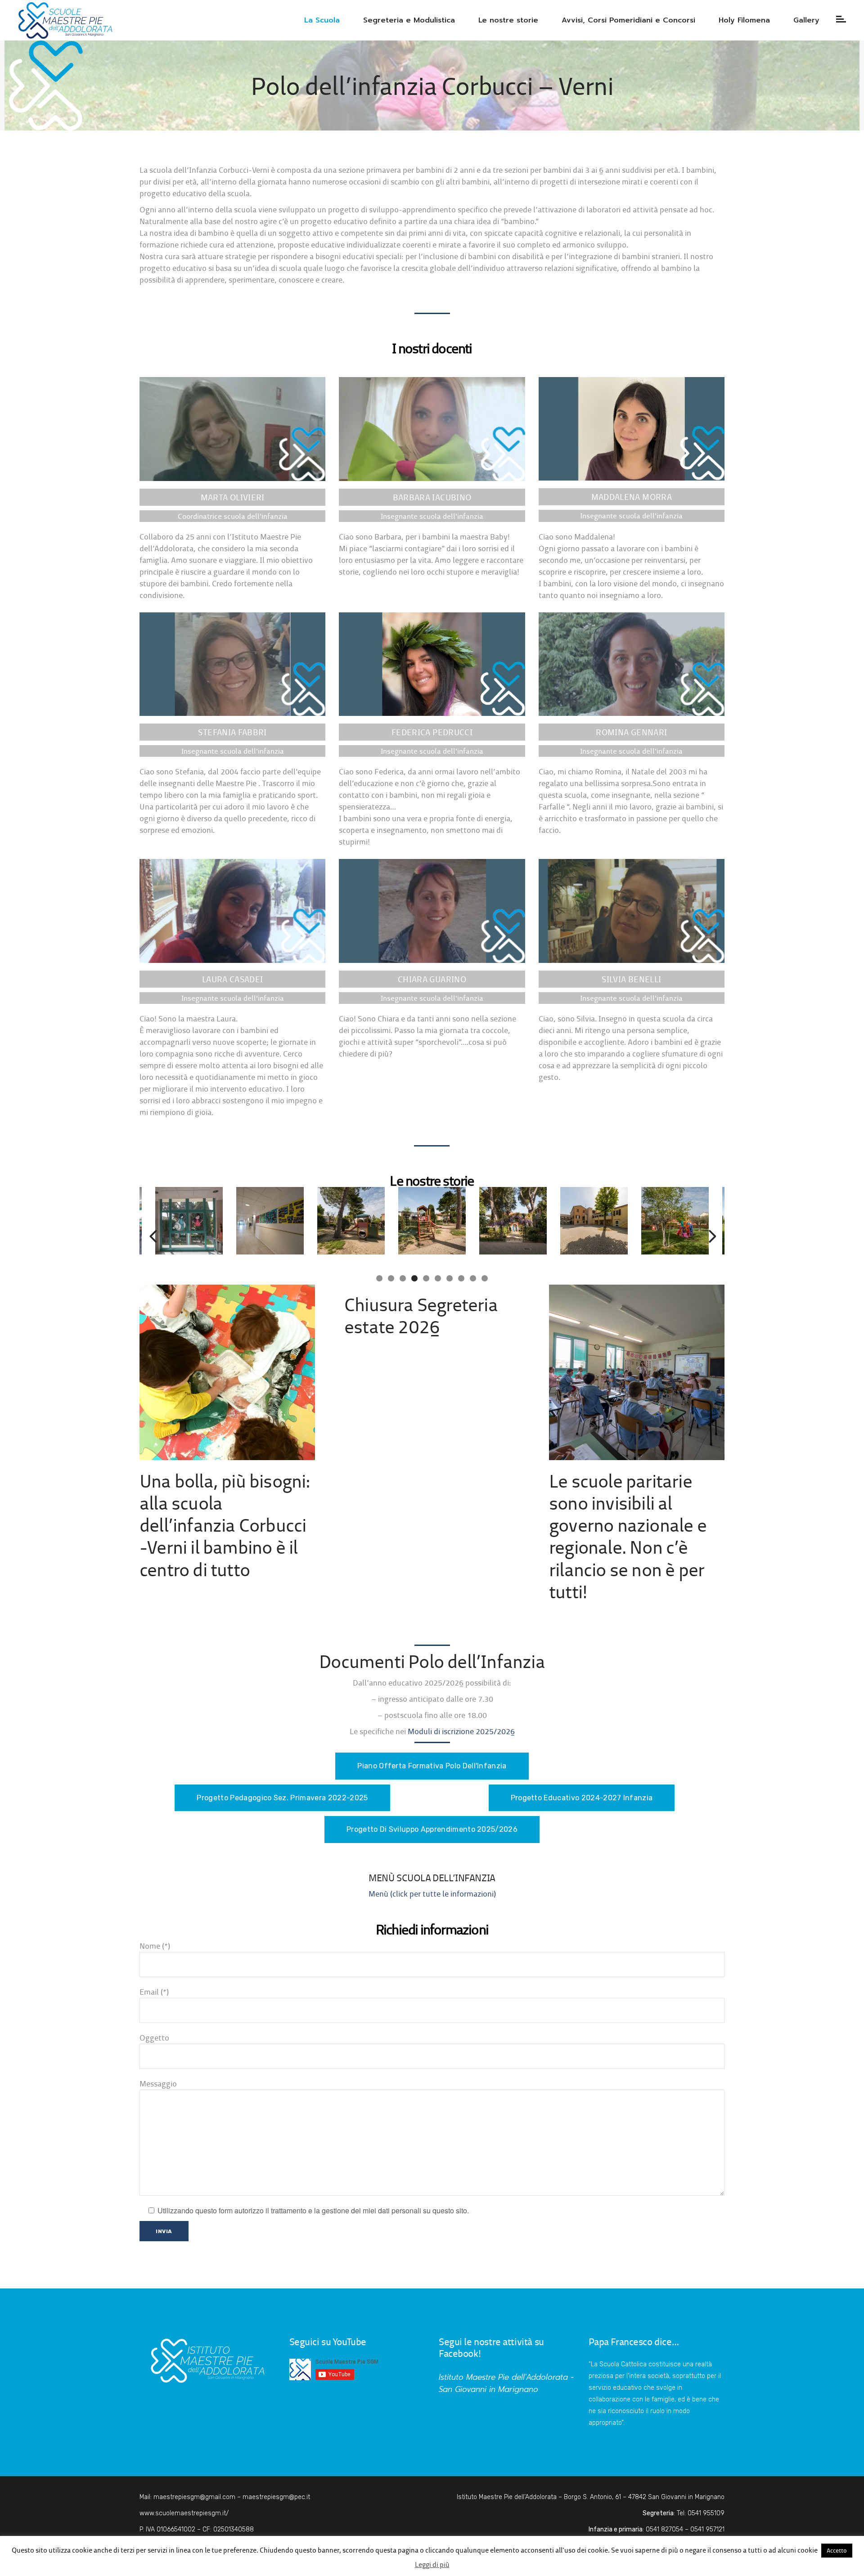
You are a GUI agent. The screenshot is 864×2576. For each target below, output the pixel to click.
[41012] (555, 1222)
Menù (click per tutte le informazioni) (432, 1894)
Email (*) (154, 1992)
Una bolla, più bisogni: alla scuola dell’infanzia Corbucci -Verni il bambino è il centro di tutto (225, 1525)
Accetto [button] (837, 2550)
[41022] (636, 1222)
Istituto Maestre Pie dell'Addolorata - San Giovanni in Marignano (506, 2383)
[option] (231, 1222)
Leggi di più (432, 2565)
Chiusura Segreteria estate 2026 (421, 1315)
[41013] (393, 1222)
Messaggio (158, 2084)
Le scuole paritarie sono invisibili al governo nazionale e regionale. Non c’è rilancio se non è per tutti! (628, 1536)
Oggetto (154, 2038)
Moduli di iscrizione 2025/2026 (461, 1731)
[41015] (312, 1222)
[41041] (231, 1222)
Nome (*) (155, 1946)
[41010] (474, 1222)
